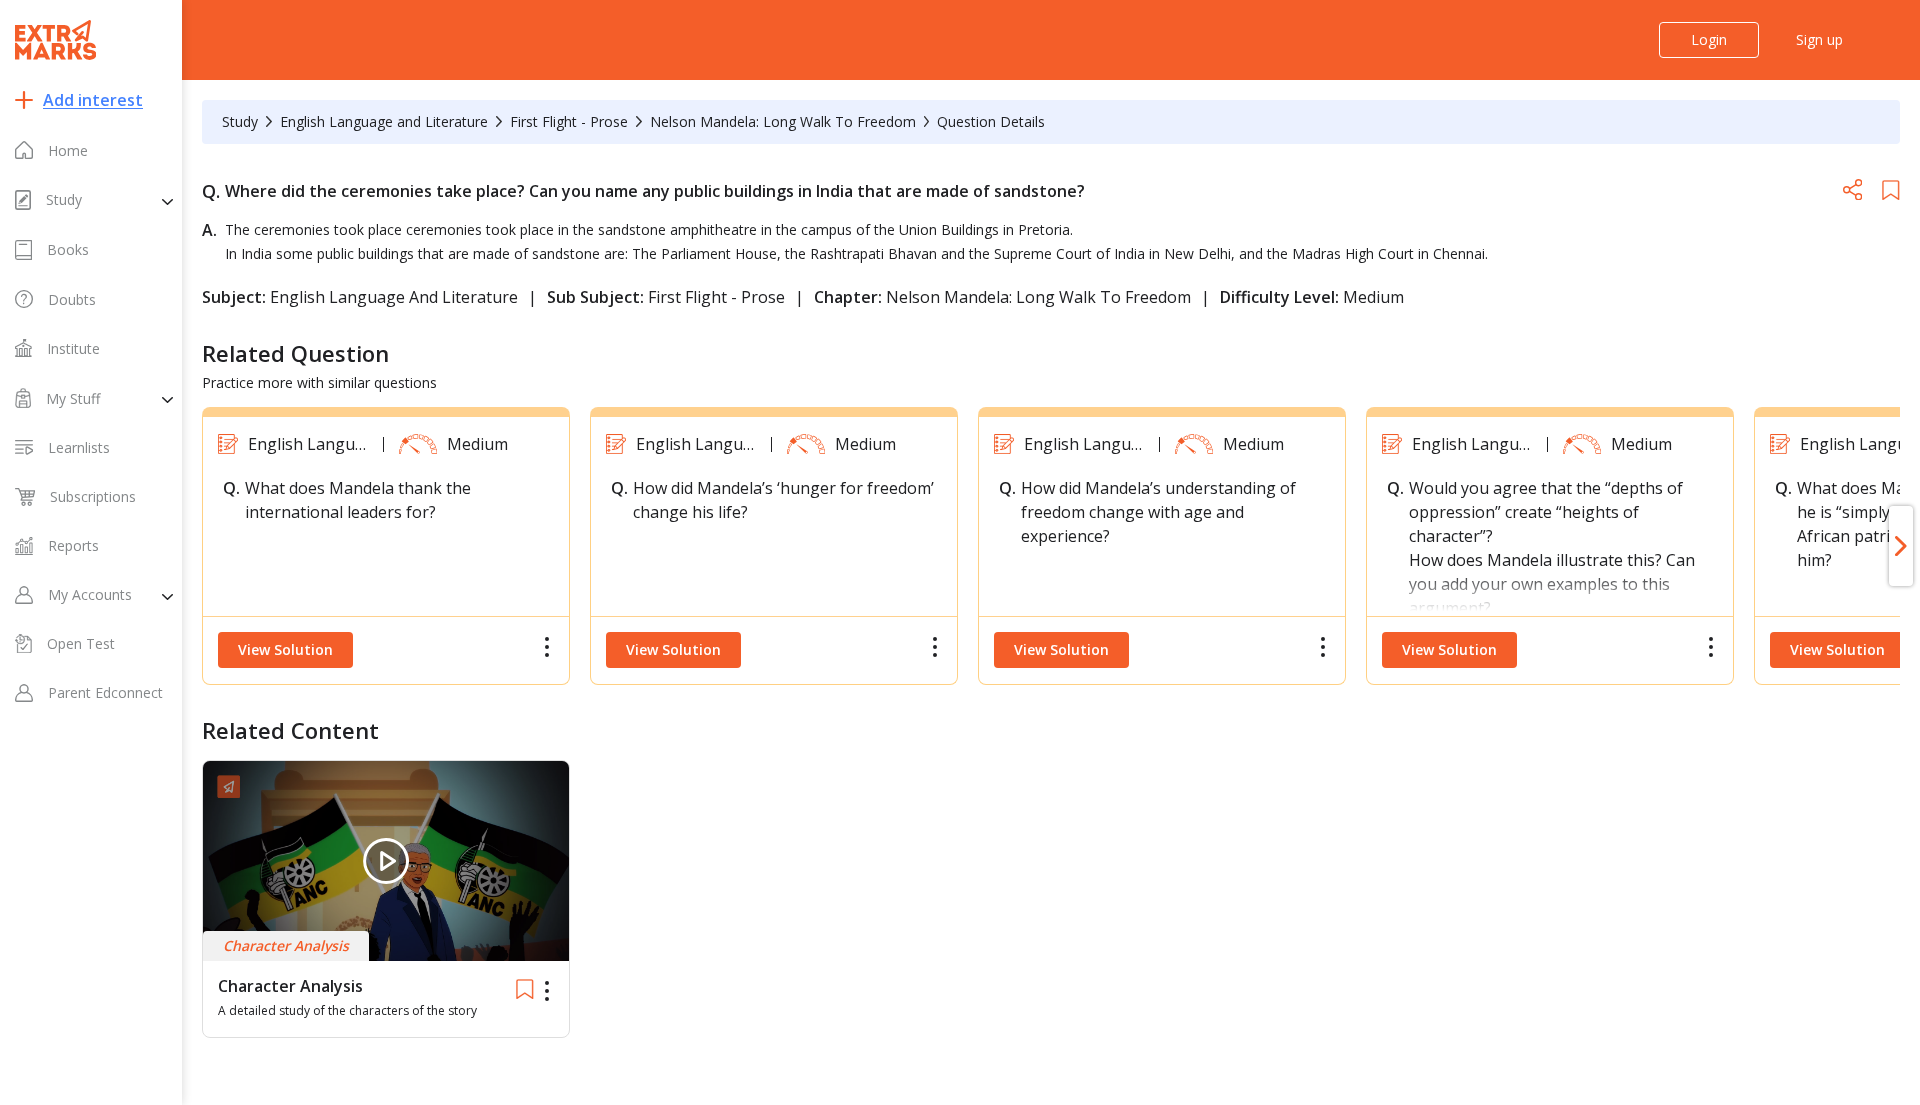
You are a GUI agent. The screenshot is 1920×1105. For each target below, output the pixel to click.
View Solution (285, 649)
